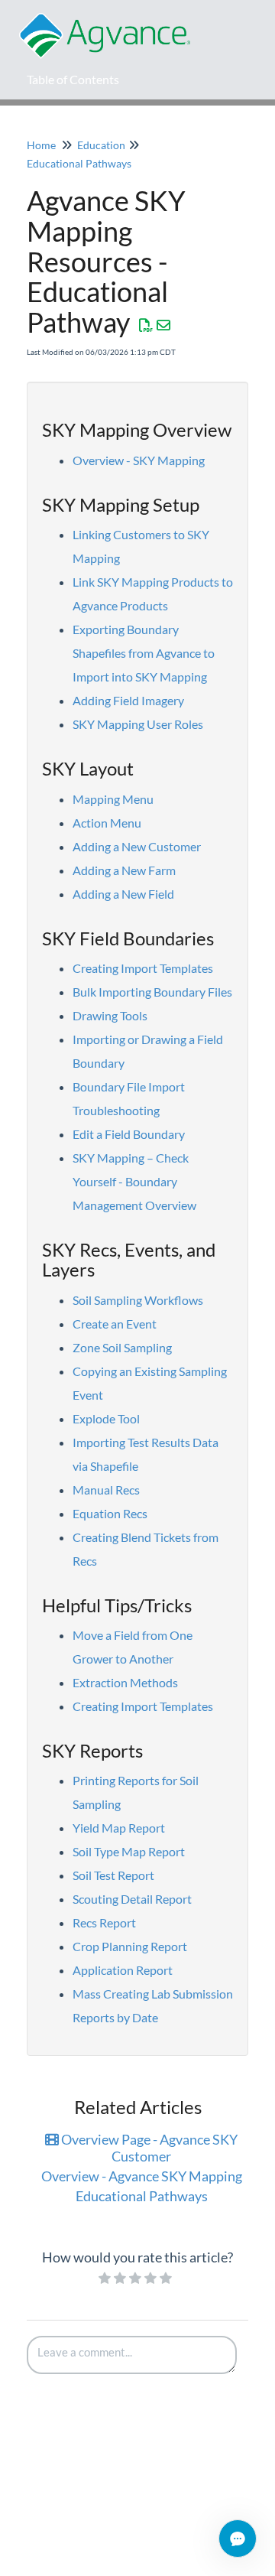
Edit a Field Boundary (129, 1134)
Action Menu (107, 823)
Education (101, 145)
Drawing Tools (110, 1015)
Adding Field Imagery (128, 700)
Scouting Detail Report (132, 1899)
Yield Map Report (119, 1828)
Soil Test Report (113, 1875)
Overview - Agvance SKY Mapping (142, 2176)
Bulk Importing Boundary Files (152, 992)
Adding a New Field (123, 894)
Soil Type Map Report (129, 1851)
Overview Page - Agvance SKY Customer (148, 2148)
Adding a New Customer (137, 846)
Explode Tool (106, 1418)
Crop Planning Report (130, 1946)
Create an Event (115, 1324)
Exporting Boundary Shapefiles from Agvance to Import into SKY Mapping (144, 653)
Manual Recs (106, 1490)
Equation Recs (110, 1513)
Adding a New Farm (124, 870)
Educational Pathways (79, 163)
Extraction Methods (125, 1682)
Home (41, 145)
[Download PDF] (146, 325)
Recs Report (104, 1922)
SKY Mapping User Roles (138, 724)
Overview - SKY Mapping (139, 460)
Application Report (123, 1970)
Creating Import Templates (143, 968)
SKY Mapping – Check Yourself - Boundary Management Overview (134, 1181)
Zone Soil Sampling (122, 1347)
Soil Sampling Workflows (138, 1300)
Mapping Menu (113, 799)
